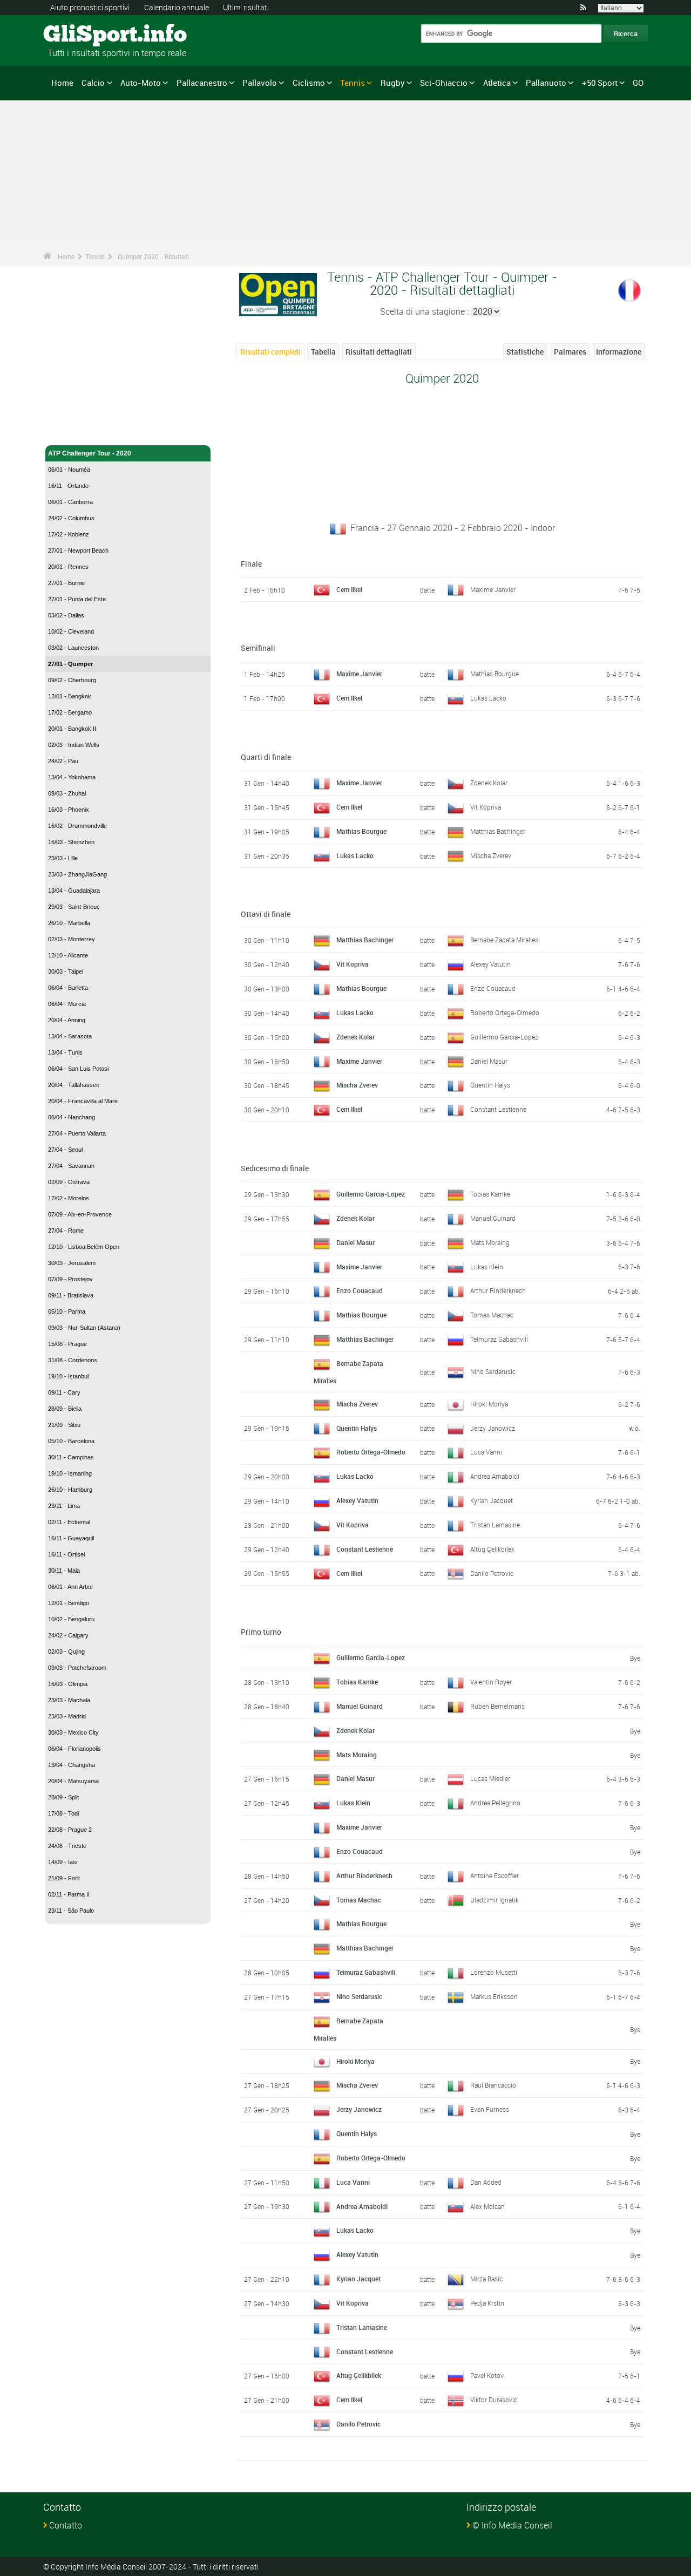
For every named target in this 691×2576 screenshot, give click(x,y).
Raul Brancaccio (493, 2085)
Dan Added (486, 2182)
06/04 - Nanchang (72, 1117)
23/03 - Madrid (67, 1716)
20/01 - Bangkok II (72, 729)
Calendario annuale (177, 7)
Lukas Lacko (488, 698)
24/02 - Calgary (68, 1635)
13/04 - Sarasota (70, 1036)
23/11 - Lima (64, 1506)
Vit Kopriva (486, 807)
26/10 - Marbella (69, 923)
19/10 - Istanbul (68, 1376)
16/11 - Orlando (68, 486)
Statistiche (525, 352)
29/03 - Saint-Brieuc (74, 907)
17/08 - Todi (63, 1813)
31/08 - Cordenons (73, 1360)
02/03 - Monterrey (72, 939)
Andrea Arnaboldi (495, 1476)
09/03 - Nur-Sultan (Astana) (84, 1328)
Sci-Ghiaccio (444, 83)
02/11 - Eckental (69, 1522)
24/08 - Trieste (67, 1846)
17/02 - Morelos (69, 1198)
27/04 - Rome (66, 1231)
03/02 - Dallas (66, 615)
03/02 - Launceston (73, 648)
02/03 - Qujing (66, 1651)
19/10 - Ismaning (70, 1473)
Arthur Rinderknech (498, 1290)
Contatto (66, 2525)
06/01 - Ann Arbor (71, 1587)
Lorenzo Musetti (494, 1972)
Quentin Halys (490, 1085)
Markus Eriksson (494, 1996)
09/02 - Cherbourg (72, 680)
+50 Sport (600, 83)
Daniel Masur (489, 1061)
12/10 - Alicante (68, 955)
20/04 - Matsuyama (73, 1781)
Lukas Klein (487, 1267)
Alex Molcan (487, 2206)
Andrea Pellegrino (495, 1803)
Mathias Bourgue (494, 674)
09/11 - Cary (64, 1392)
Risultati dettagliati (379, 352)
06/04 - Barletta (68, 988)
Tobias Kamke (490, 1194)
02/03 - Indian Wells (74, 745)
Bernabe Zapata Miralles (504, 940)
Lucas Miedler (490, 1778)
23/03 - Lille (63, 858)
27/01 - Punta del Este (77, 599)
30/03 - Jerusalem (72, 1263)
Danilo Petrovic (492, 1573)
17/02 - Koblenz (69, 534)
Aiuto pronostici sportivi (90, 7)
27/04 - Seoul (65, 1150)
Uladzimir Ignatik (494, 1900)
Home (62, 83)
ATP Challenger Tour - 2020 (90, 453)
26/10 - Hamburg (70, 1490)
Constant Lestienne (498, 1109)
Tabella (323, 352)
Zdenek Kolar (489, 783)
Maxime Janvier (493, 589)
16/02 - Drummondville (77, 826)
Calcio (93, 83)
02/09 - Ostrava (69, 1182)
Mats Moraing (490, 1242)
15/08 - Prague (67, 1344)
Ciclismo (309, 83)
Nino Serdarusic (493, 1371)
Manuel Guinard (493, 1218)
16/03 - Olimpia (68, 1684)
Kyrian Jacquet (492, 1500)
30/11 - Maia (64, 1571)
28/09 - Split (63, 1797)
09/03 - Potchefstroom (77, 1668)
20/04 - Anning (67, 1020)
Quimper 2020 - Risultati (153, 256)
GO (638, 83)
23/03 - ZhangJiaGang (77, 874)
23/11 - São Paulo (71, 1911)
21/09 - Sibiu (64, 1425)
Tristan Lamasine (495, 1525)
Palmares (570, 352)
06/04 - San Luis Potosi (78, 1069)
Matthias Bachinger (498, 831)
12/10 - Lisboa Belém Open (84, 1247)
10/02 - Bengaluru (71, 1619)
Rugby (393, 83)
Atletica (497, 83)
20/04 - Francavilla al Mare (83, 1101)
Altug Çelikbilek (492, 1549)
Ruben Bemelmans (497, 1706)
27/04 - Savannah (71, 1166)
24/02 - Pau (63, 761)
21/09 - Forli (64, 1878)
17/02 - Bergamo (70, 712)
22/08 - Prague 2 (70, 1830)
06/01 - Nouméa (69, 470)
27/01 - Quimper (70, 664)
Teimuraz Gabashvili (499, 1339)
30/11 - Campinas (71, 1457)
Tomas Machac (492, 1315)
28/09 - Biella (65, 1409)
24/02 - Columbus (71, 518)
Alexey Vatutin (490, 964)
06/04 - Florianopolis (74, 1749)
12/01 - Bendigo (69, 1603)
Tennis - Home (70, 431)
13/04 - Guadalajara (74, 891)
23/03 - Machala (69, 1700)
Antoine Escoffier (494, 1875)
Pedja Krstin (487, 2303)
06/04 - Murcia (67, 1004)
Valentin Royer (491, 1682)
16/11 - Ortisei (66, 1554)
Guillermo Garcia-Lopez (504, 1037)
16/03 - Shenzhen (71, 842)
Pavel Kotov (487, 2375)
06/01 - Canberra (70, 502)
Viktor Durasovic (494, 2400)
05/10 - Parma (67, 1311)
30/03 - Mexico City (73, 1732)
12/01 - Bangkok (70, 696)
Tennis (353, 83)
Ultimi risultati (246, 7)
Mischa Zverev (491, 855)
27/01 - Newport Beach (78, 550)
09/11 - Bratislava (71, 1295)
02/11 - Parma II (69, 1894)
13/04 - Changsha (72, 1765)
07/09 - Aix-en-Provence (80, 1214)
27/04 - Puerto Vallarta (77, 1133)
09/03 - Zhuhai (67, 793)
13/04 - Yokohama (72, 777)
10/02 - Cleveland (71, 631)
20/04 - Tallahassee (74, 1085)
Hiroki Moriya (489, 1404)
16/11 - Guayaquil (71, 1538)
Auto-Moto (141, 83)
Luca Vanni (486, 1452)
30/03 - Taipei (66, 971)
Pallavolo (260, 83)
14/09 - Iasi (63, 1862)
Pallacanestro (202, 83)
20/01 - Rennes (68, 567)
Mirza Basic (486, 2279)
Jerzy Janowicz (493, 1428)
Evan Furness (490, 2109)
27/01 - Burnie (66, 583)
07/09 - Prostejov (70, 1279)
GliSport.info (84, 35)
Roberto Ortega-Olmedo (505, 1012)
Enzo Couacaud (493, 988)
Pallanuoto (546, 83)
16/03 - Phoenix (69, 810)
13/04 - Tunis (65, 1052)
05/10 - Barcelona (71, 1441)
